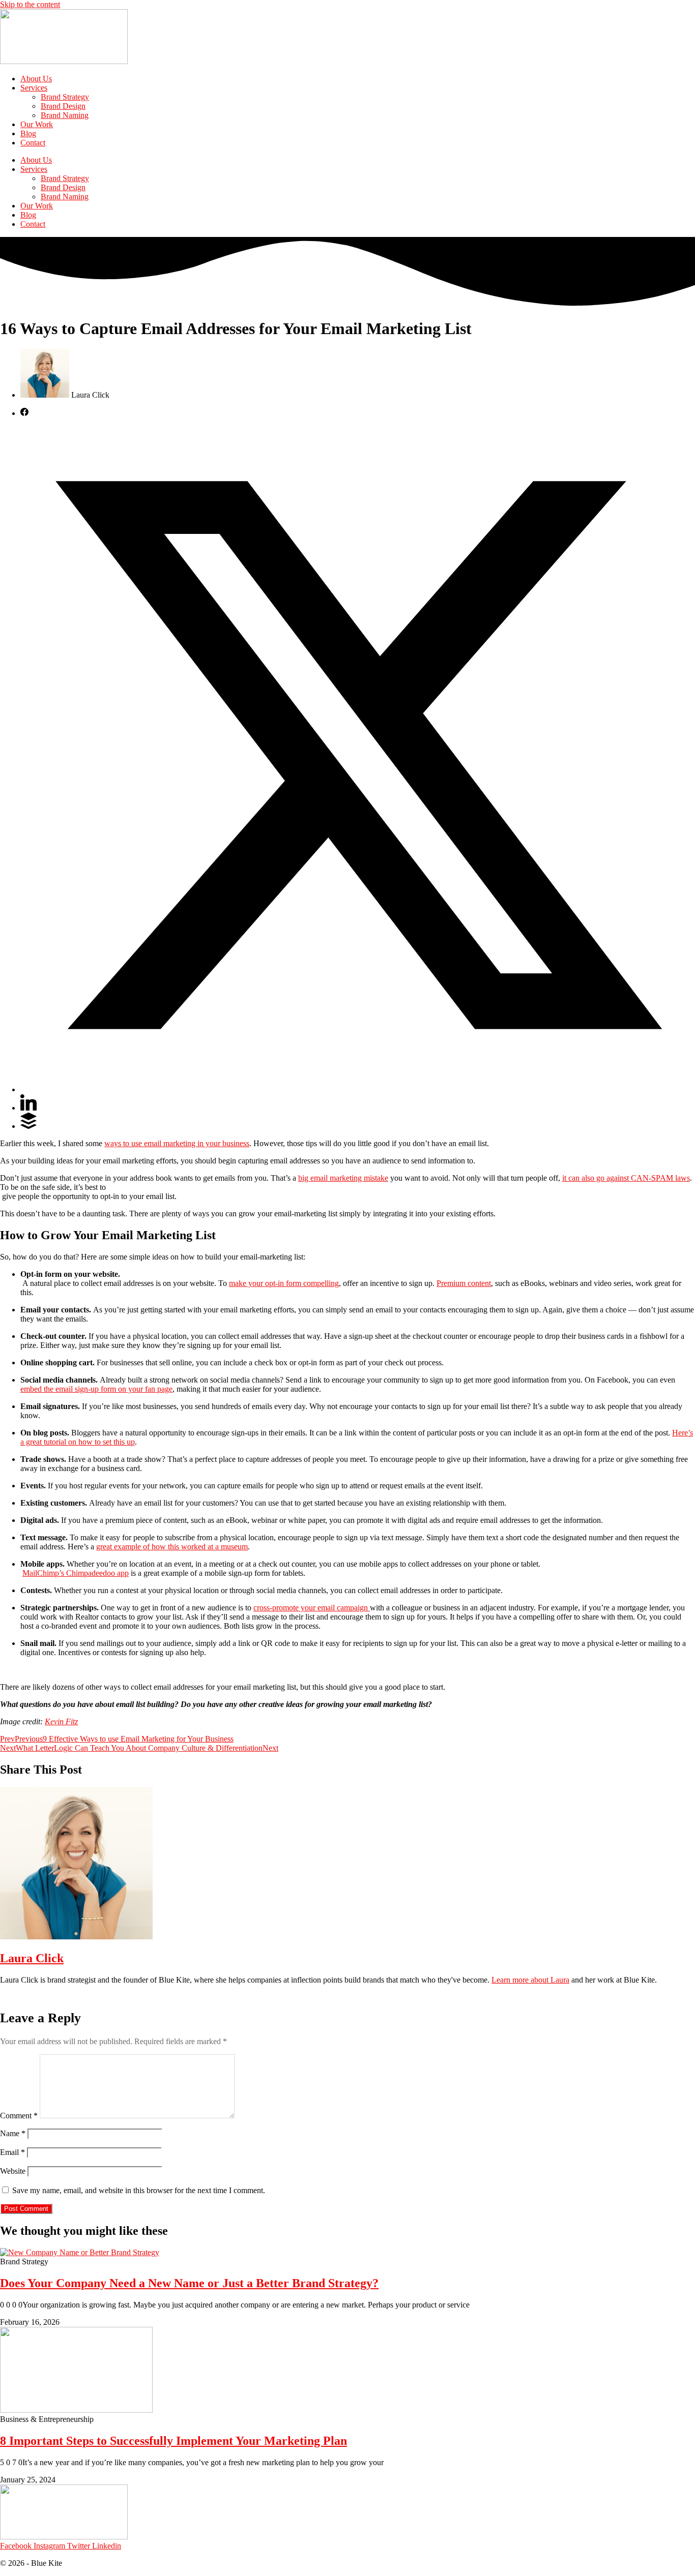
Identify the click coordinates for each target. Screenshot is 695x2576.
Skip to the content (30, 4)
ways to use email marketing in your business (177, 1143)
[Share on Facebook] (24, 413)
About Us (36, 79)
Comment (19, 2116)
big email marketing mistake (343, 1178)
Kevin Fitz (61, 1721)
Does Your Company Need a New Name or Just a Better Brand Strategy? (189, 2283)
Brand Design (63, 106)
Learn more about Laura (530, 1980)
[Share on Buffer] (28, 1126)
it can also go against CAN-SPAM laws (626, 1178)
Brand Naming (65, 115)
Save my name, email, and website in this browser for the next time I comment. (139, 2190)
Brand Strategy (65, 97)
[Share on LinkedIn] (28, 1108)
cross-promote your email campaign (312, 1608)
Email (12, 2152)
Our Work (37, 124)
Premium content (464, 1283)
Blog (28, 133)
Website (13, 2171)
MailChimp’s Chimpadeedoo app (76, 1573)
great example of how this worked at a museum (172, 1547)
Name (13, 2133)
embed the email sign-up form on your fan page (96, 1389)
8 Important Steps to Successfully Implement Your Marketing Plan (173, 2441)
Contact (33, 143)
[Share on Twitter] (358, 1089)
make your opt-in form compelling (284, 1283)
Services (34, 88)
